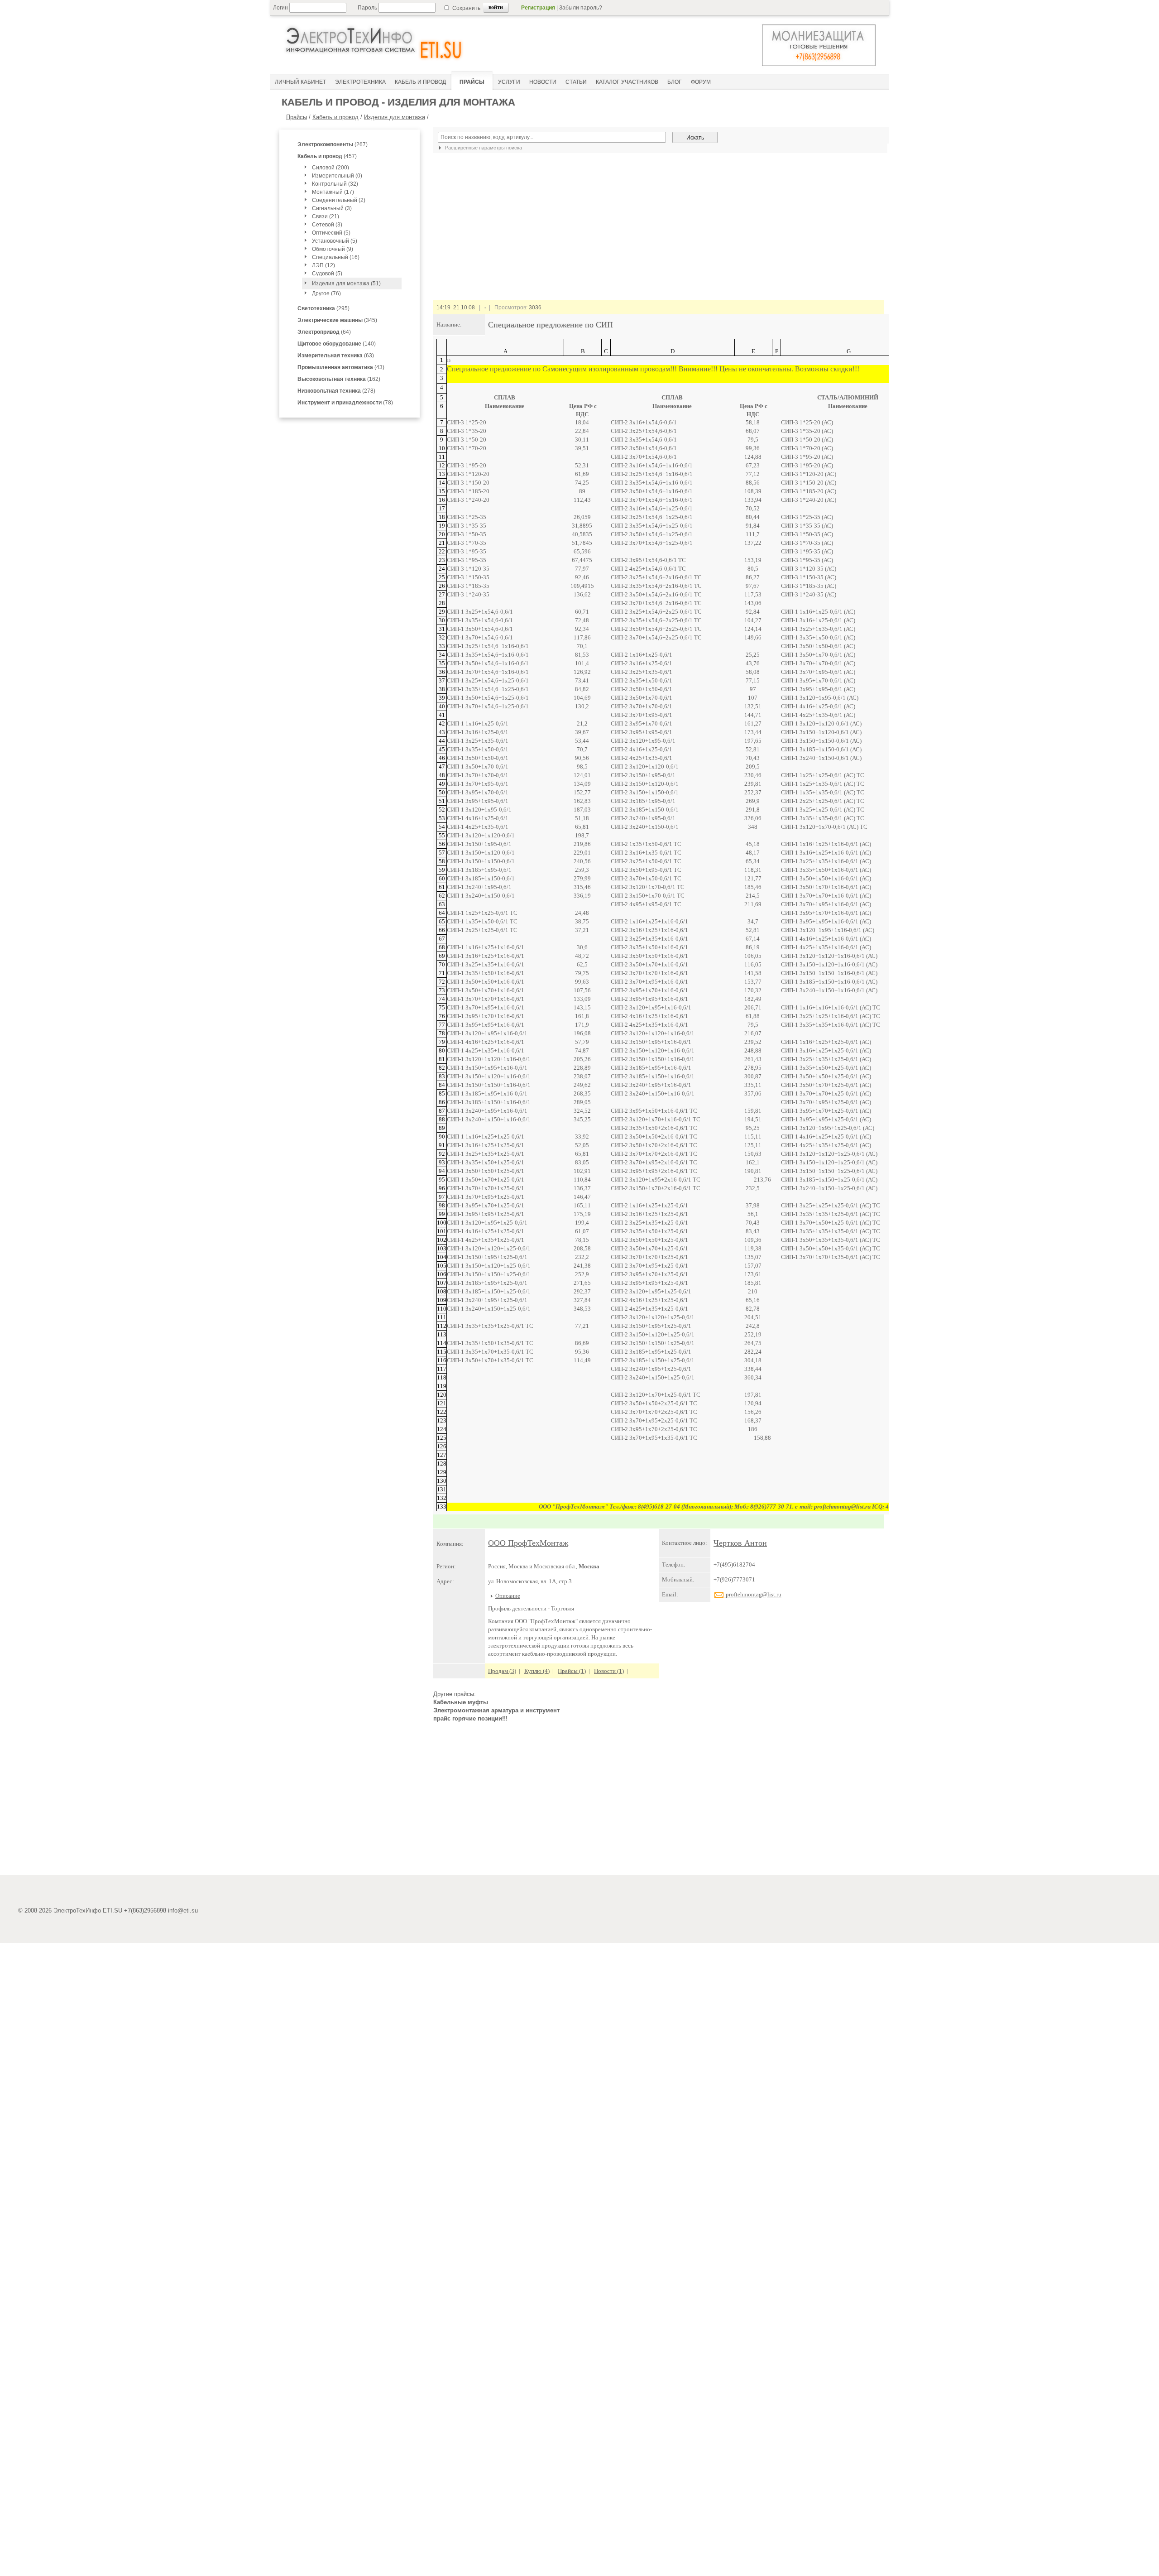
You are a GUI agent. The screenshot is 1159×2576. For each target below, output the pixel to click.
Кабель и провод (335, 117)
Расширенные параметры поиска (483, 148)
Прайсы (297, 117)
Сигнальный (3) (332, 208)
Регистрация (538, 8)
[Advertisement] (659, 1802)
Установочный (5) (335, 241)
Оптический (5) (331, 233)
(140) (337, 344)
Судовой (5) (327, 274)
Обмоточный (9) (333, 249)
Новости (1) (609, 1671)
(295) (323, 308)
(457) (327, 156)
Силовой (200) (330, 168)
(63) (336, 356)
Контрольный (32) (335, 184)
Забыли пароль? (581, 8)
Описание (508, 1596)
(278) (336, 391)
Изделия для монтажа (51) (346, 284)
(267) (333, 144)
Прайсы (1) (572, 1671)
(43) (341, 367)
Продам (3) (502, 1671)
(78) (345, 403)
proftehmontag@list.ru (753, 1594)
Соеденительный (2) (339, 200)
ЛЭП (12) (323, 265)
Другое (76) (326, 293)
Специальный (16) (336, 257)
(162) (339, 379)
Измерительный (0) (337, 176)
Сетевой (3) (327, 225)
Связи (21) (326, 216)
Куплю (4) (537, 1671)
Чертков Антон (740, 1543)
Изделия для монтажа (395, 117)
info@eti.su (183, 1910)
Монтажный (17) (333, 192)
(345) (337, 320)
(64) (324, 332)
